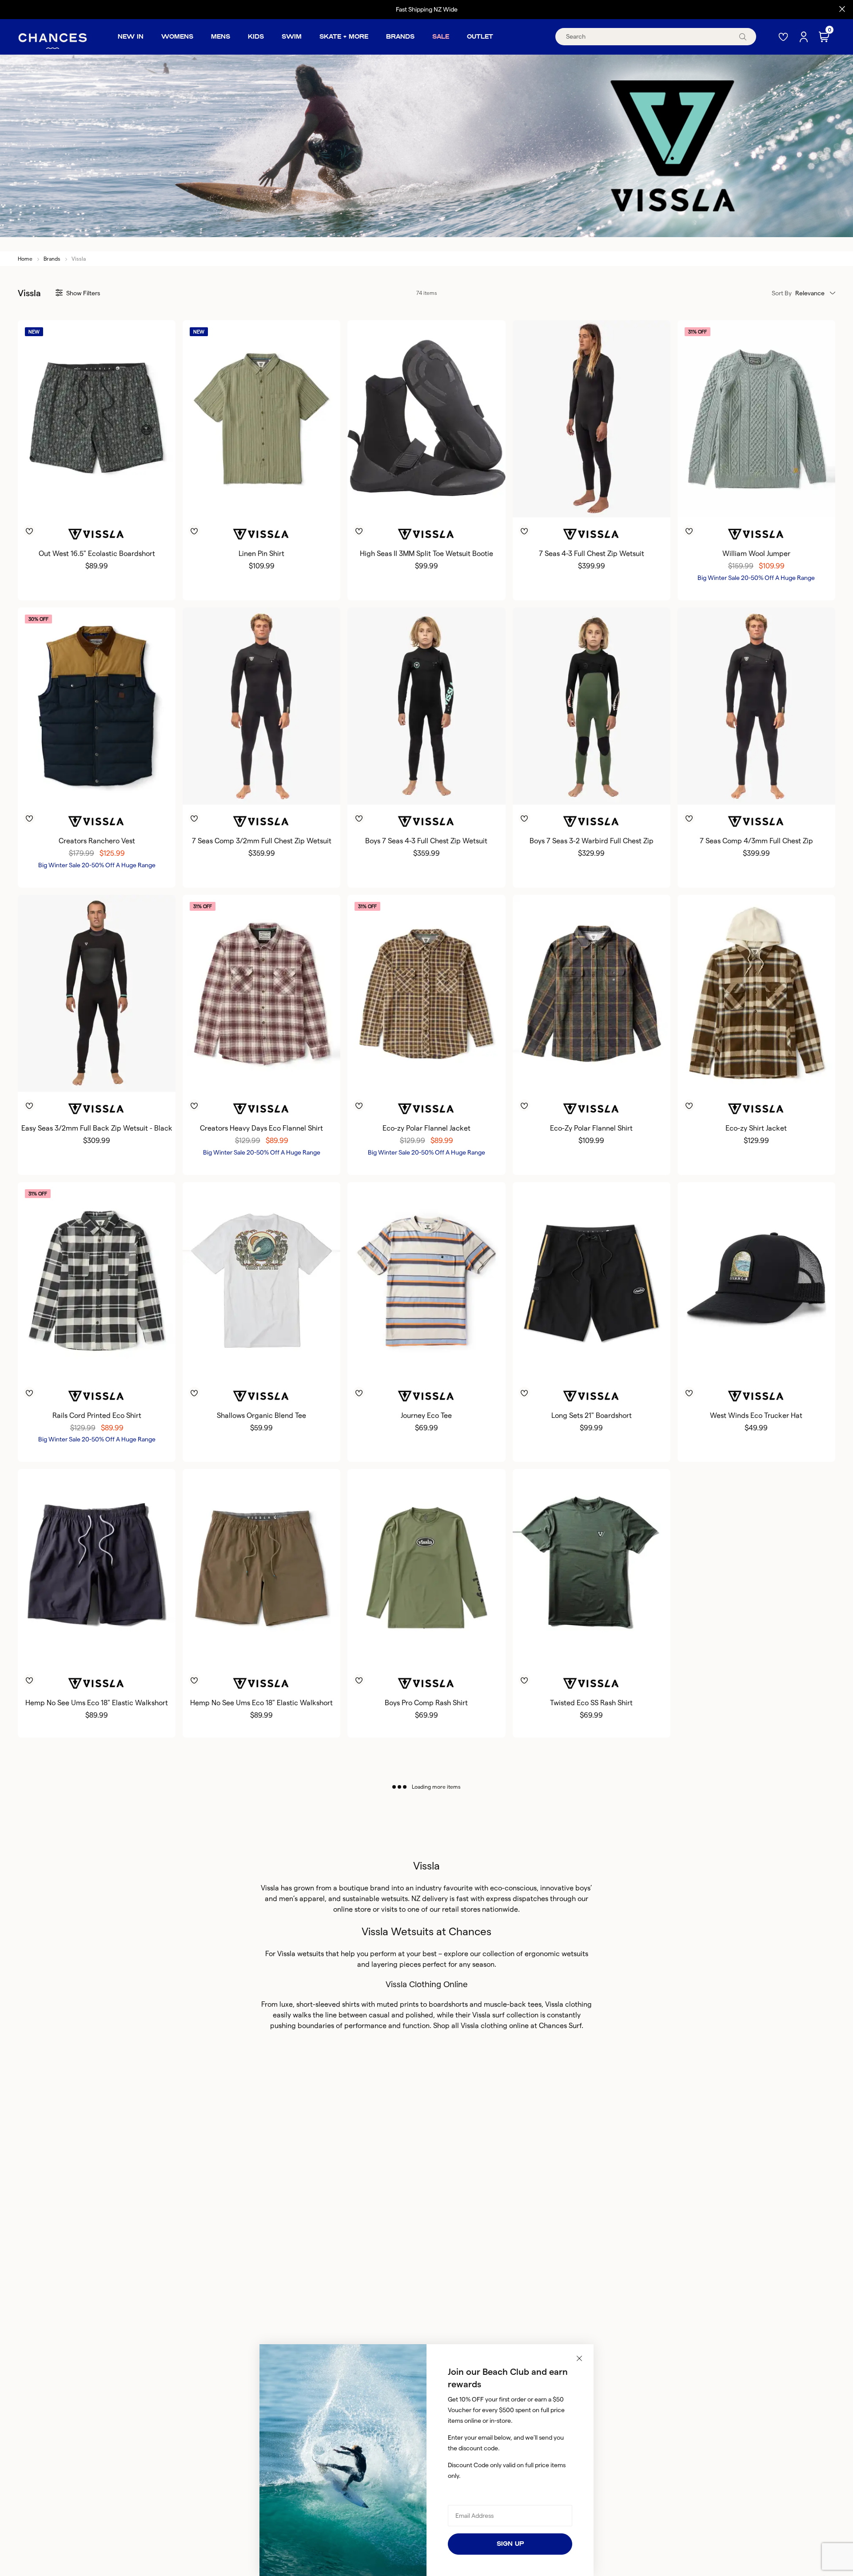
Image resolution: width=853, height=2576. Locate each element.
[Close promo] (842, 9)
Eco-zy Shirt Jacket (756, 1128)
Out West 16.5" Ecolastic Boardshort (97, 554)
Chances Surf (560, 2026)
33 (585, 1365)
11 (430, 503)
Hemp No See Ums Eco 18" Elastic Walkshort (97, 1703)
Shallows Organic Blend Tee (261, 1415)
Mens (221, 37)
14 (438, 790)
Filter (83, 293)
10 (419, 503)
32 (571, 1365)
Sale (441, 37)
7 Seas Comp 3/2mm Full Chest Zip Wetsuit (262, 841)
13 (454, 503)
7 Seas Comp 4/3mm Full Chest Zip (756, 841)
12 (442, 503)
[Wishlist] (784, 37)
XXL (119, 503)
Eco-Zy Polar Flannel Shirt (591, 1128)
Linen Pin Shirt (261, 554)
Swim (292, 37)
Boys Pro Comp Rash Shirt (426, 1703)
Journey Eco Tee (426, 1415)
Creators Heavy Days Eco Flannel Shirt (261, 1128)
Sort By (782, 293)
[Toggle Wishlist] (97, 518)
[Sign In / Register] (805, 37)
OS (756, 1365)
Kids (256, 37)
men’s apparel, (303, 1899)
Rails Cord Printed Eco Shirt (97, 1415)
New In (131, 37)
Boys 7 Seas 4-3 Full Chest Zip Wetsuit (426, 841)
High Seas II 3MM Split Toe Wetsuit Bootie (426, 554)
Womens (177, 37)
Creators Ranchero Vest (97, 841)
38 (626, 1365)
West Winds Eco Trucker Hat (756, 1415)
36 (612, 1365)
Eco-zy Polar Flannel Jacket (426, 1128)
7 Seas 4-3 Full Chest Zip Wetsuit (592, 554)
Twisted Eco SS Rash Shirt (591, 1703)
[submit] (743, 37)
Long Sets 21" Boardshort (592, 1415)
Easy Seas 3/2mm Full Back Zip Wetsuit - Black (97, 1128)
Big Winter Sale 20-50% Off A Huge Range (756, 578)
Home (25, 259)
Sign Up (510, 2544)
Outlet (480, 37)
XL (104, 503)
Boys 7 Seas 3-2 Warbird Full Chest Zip (592, 841)
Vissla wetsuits (301, 1954)
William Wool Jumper (756, 554)
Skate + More (344, 37)
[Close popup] (579, 2358)
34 (598, 1365)
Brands (400, 37)
